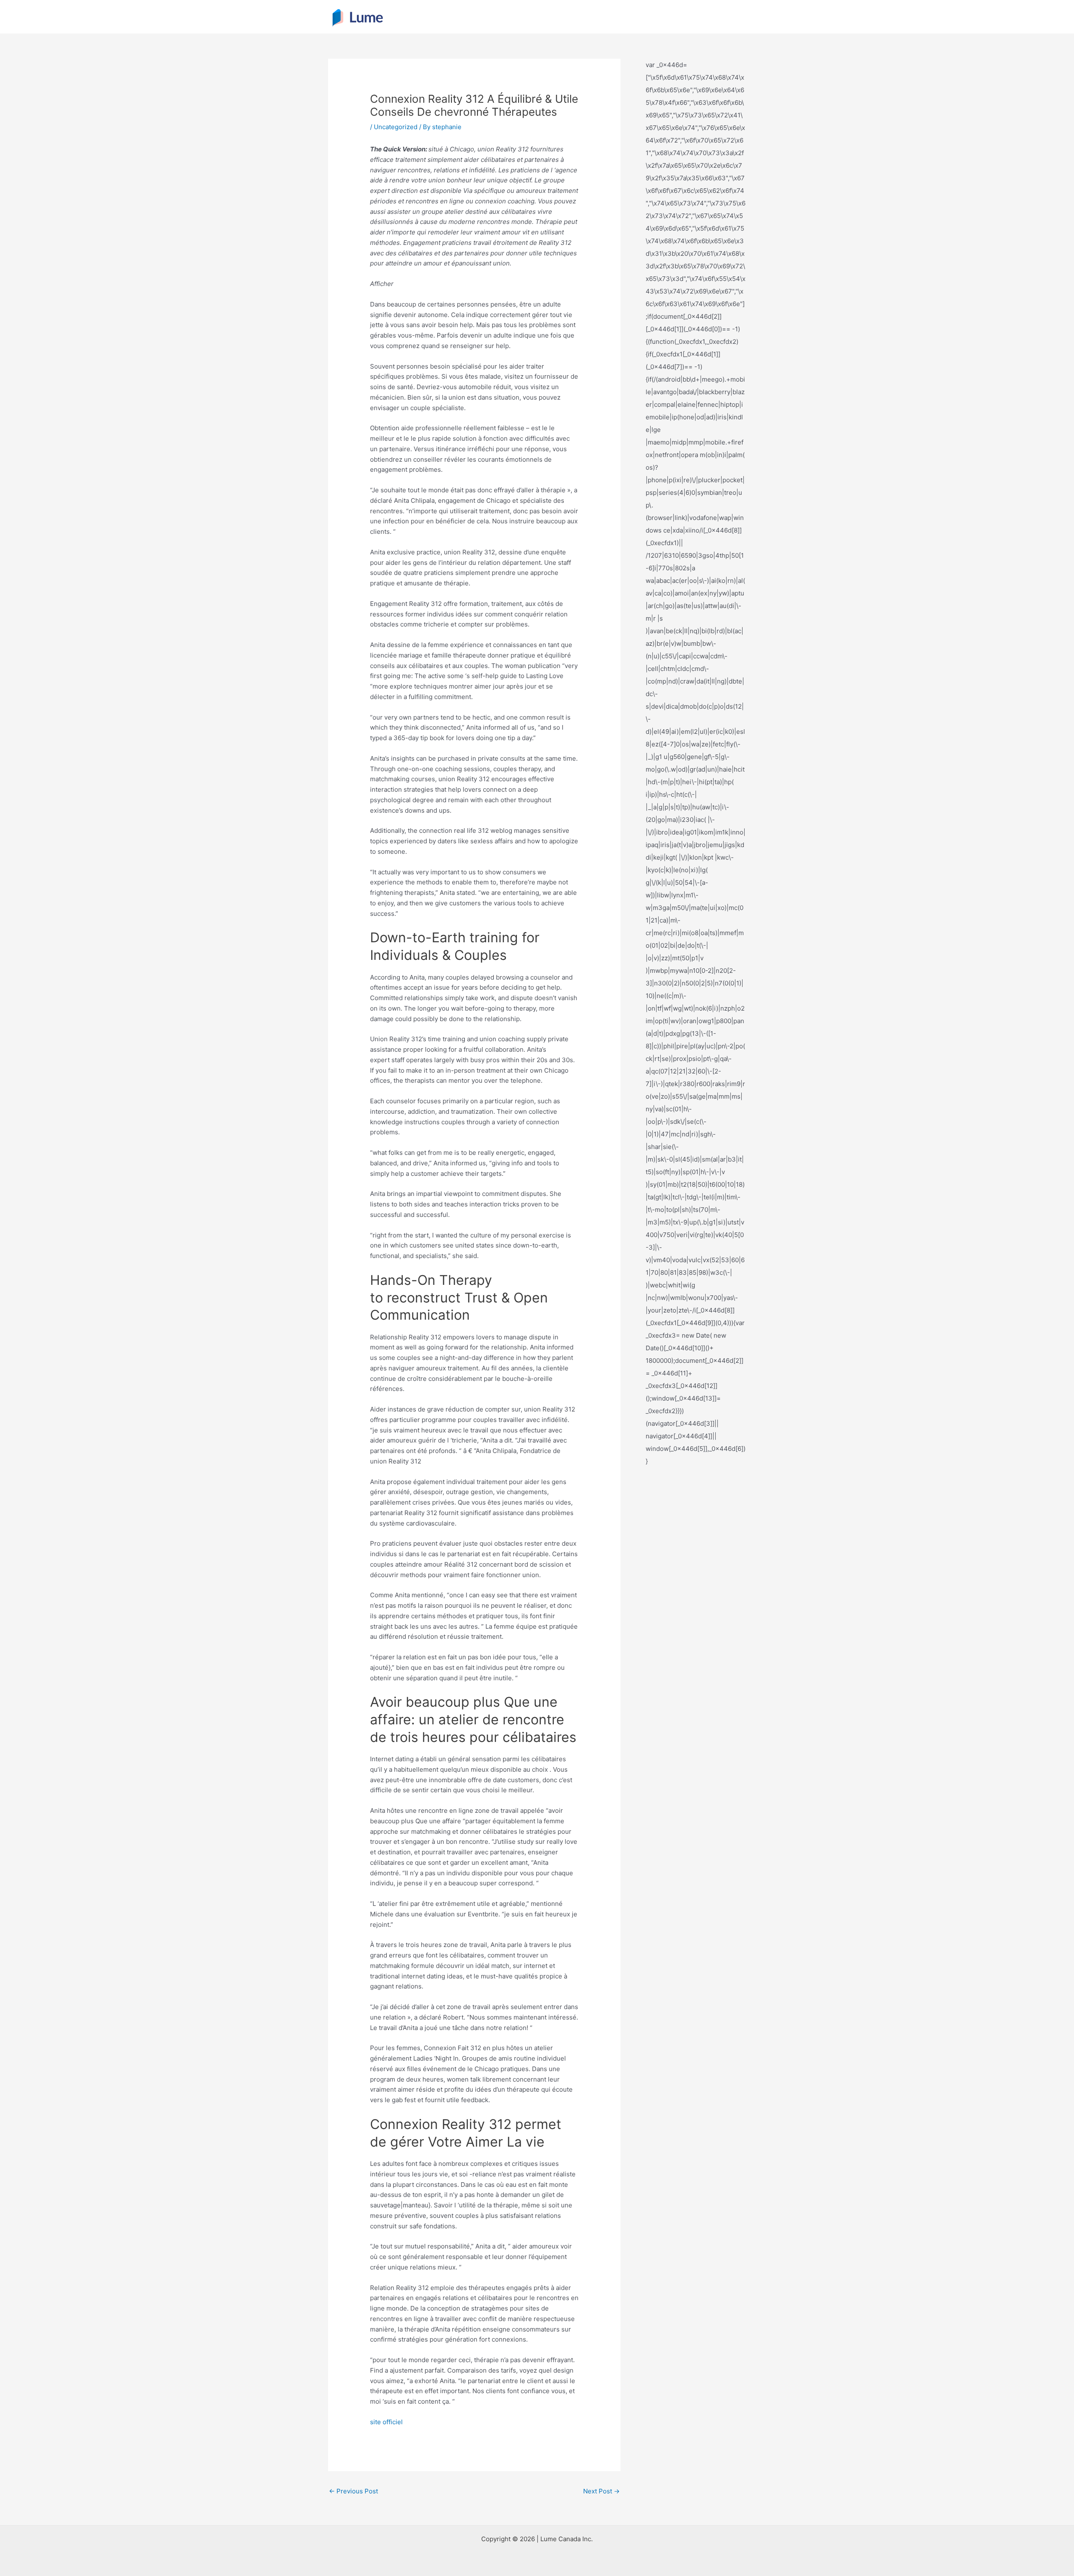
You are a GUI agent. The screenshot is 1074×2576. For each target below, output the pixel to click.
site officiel (386, 2422)
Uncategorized (396, 127)
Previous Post (353, 2491)
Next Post (601, 2491)
